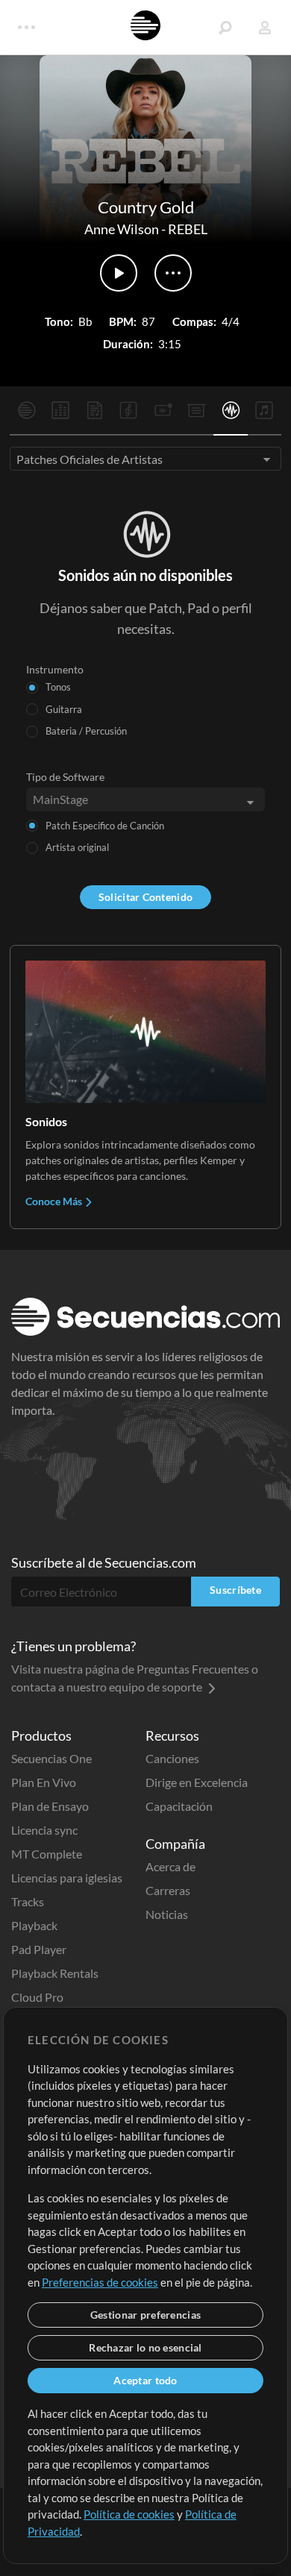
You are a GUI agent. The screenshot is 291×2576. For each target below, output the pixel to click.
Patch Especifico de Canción (105, 826)
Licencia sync (44, 1830)
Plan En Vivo (44, 1782)
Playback (34, 1925)
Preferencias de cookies (100, 2282)
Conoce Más (55, 1201)
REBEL (188, 229)
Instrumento (55, 669)
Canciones (172, 1758)
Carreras (168, 1890)
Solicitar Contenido (145, 897)
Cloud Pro (37, 1997)
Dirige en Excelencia (197, 1782)
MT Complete (47, 1854)
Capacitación (179, 1806)
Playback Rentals (55, 1973)
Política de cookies (129, 2514)
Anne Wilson (122, 229)
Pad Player (39, 1949)
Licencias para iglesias (67, 1878)
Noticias (167, 1914)
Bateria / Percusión (86, 731)
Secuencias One (51, 1758)
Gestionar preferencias (145, 2315)
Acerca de (170, 1866)
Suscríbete (235, 1590)
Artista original (77, 847)
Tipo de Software (65, 777)
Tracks (28, 1901)
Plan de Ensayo (50, 1806)
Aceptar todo (145, 2380)
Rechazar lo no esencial (145, 2347)
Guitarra (64, 709)
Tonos (58, 687)
